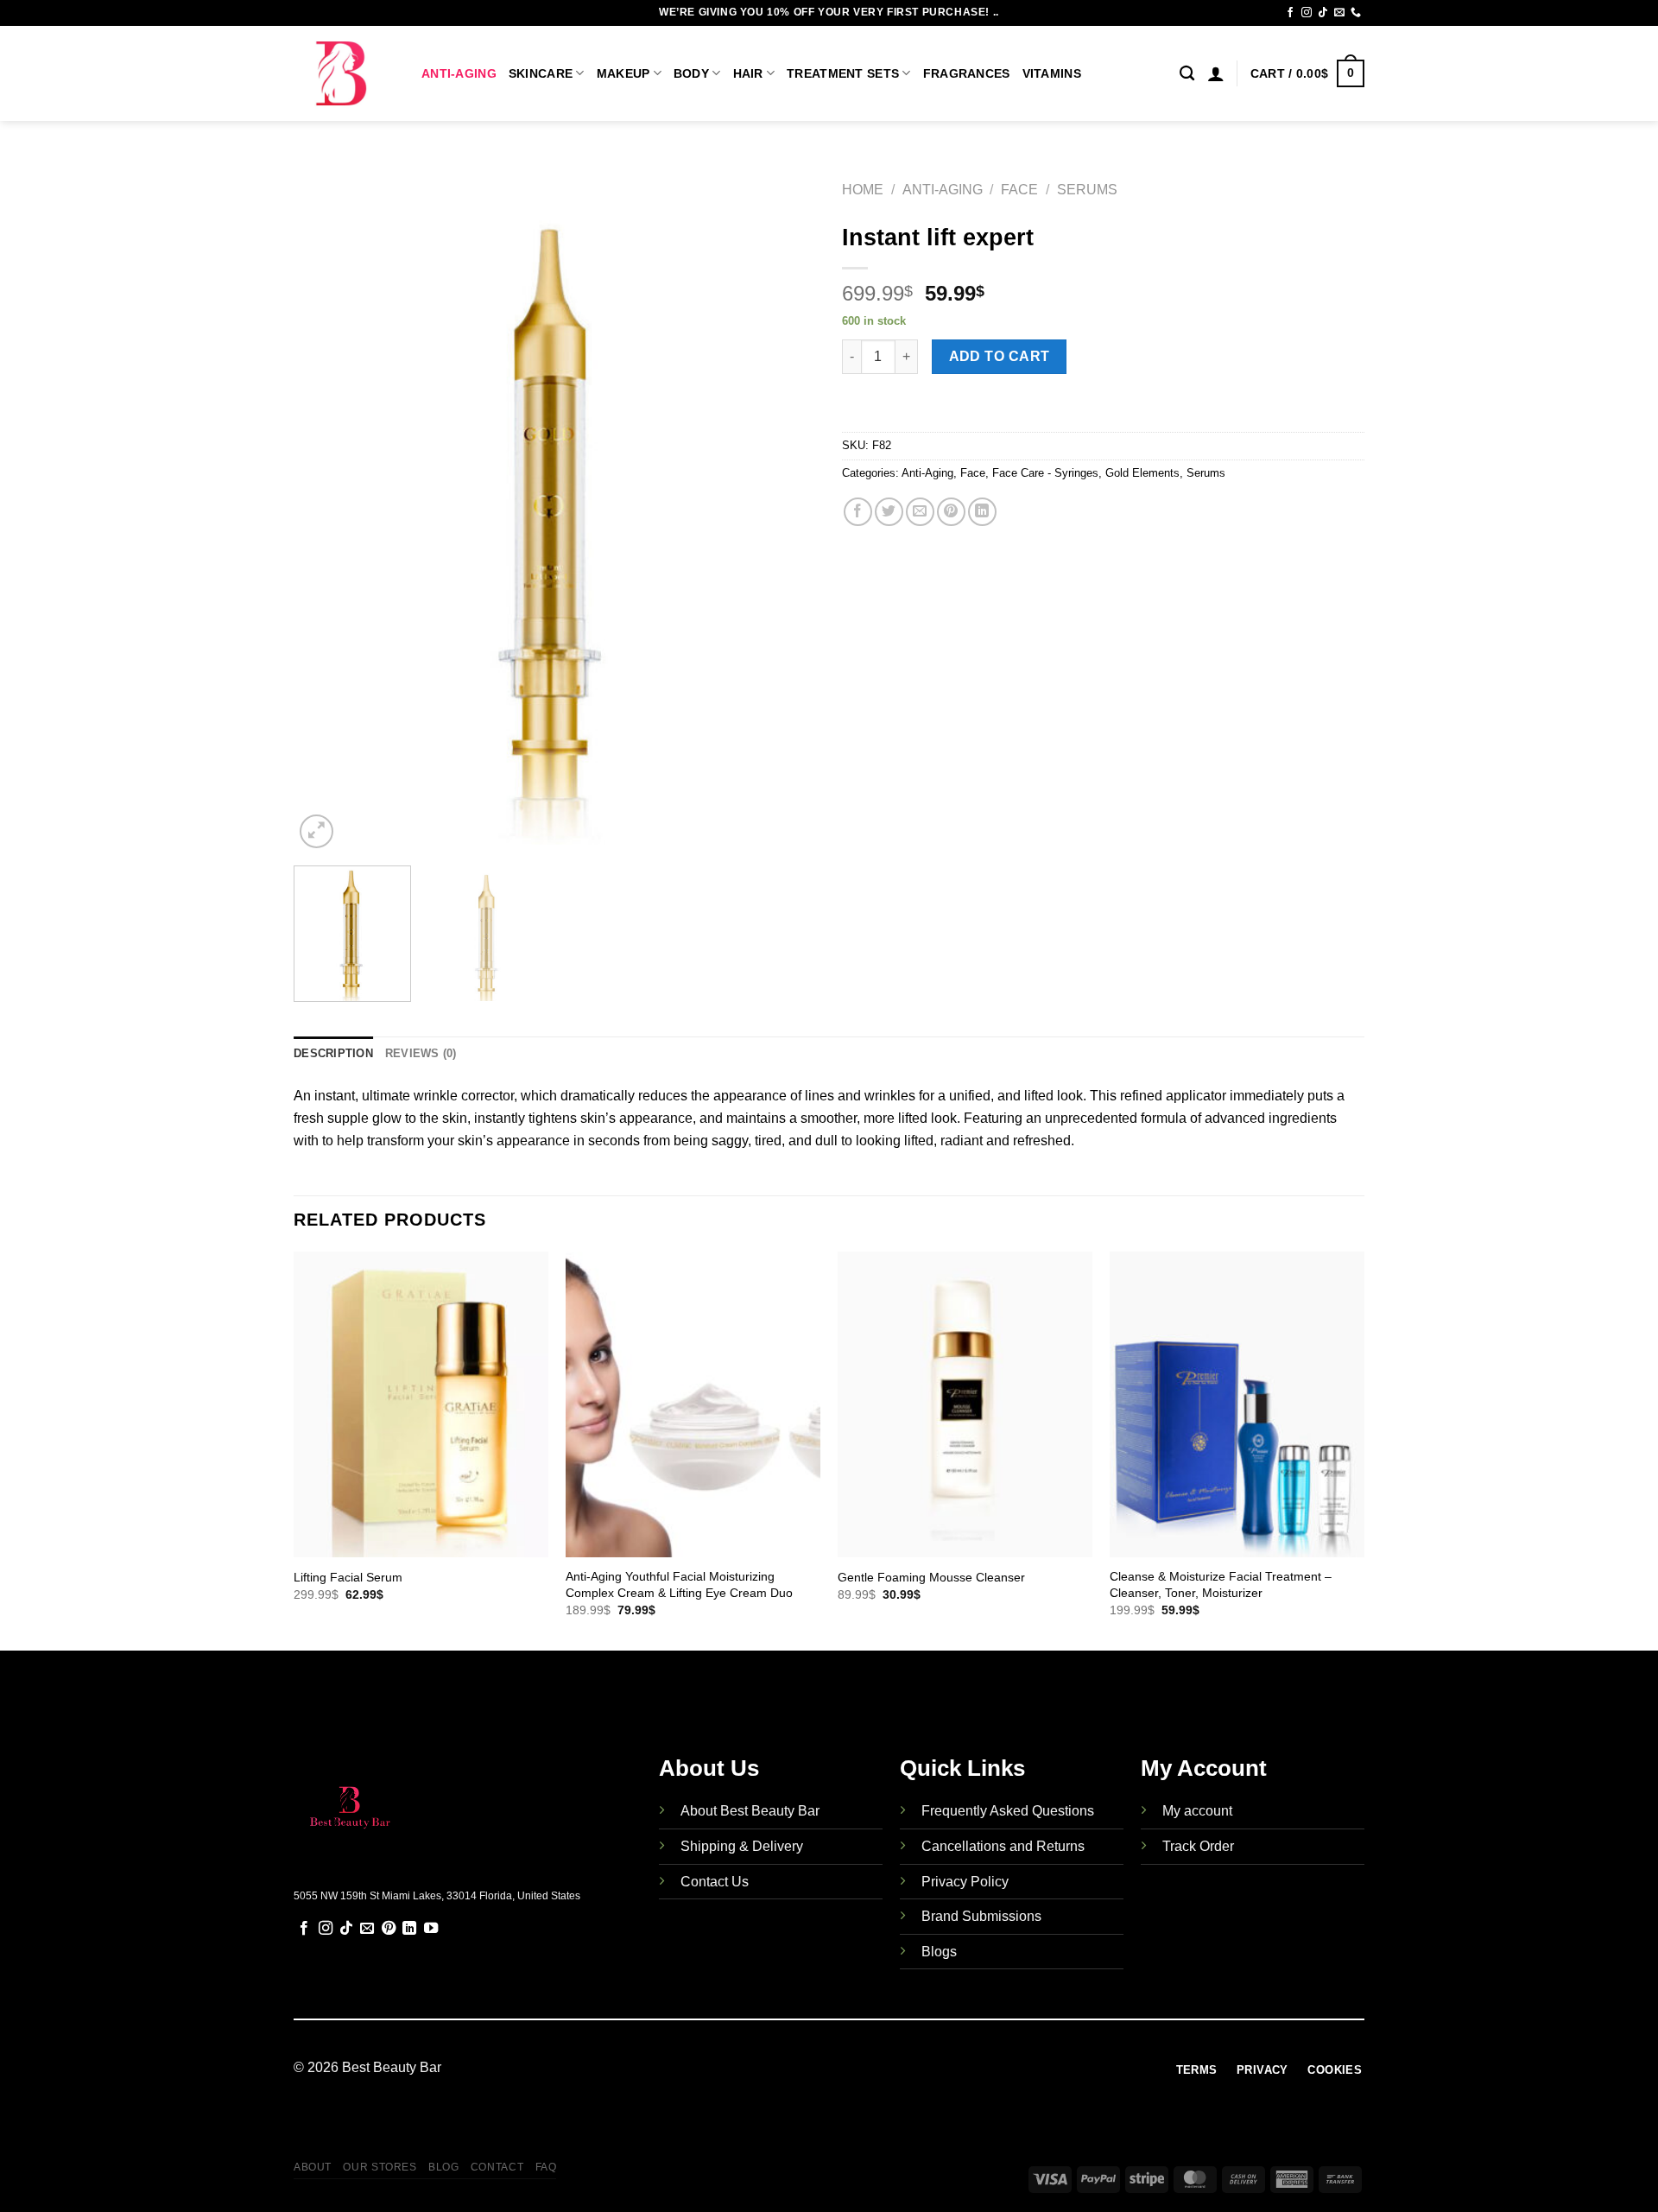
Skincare (541, 73)
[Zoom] (316, 831)
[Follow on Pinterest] (389, 1929)
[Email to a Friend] (920, 512)
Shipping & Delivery (742, 1846)
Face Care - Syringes (1045, 473)
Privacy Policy (965, 1882)
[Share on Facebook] (858, 512)
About (313, 2167)
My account (1197, 1811)
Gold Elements (1142, 473)
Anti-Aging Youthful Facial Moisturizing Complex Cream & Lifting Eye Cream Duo (679, 1585)
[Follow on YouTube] (431, 1929)
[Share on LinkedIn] (982, 512)
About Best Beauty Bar (750, 1811)
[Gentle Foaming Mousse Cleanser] (965, 1404)
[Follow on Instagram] (1307, 13)
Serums (1087, 190)
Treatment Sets (843, 73)
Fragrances (967, 73)
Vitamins (1052, 73)
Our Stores (380, 2167)
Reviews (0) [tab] (421, 1053)
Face (1019, 190)
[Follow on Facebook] (1290, 13)
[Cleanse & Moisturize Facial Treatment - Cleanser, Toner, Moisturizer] (1237, 1404)
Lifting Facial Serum (348, 1577)
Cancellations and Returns (1003, 1846)
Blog (443, 2167)
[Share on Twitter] (889, 512)
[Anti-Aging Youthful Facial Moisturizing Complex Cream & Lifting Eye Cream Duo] (693, 1404)
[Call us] (1356, 13)
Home (863, 190)
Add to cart (1000, 356)
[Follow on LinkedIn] (409, 1929)
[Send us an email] (1339, 13)
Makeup (623, 73)
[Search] (1187, 74)
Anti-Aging (459, 73)
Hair (748, 73)
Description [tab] (333, 1053)
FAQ (546, 2167)
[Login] (1216, 73)
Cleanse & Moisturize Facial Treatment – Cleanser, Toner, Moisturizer (1221, 1585)
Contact (497, 2167)
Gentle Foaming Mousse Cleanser (931, 1577)
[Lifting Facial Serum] (421, 1404)
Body (691, 73)
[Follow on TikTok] (1323, 13)
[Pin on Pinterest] (951, 512)
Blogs (939, 1952)
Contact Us (715, 1882)
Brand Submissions (981, 1916)
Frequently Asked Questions (1008, 1811)
